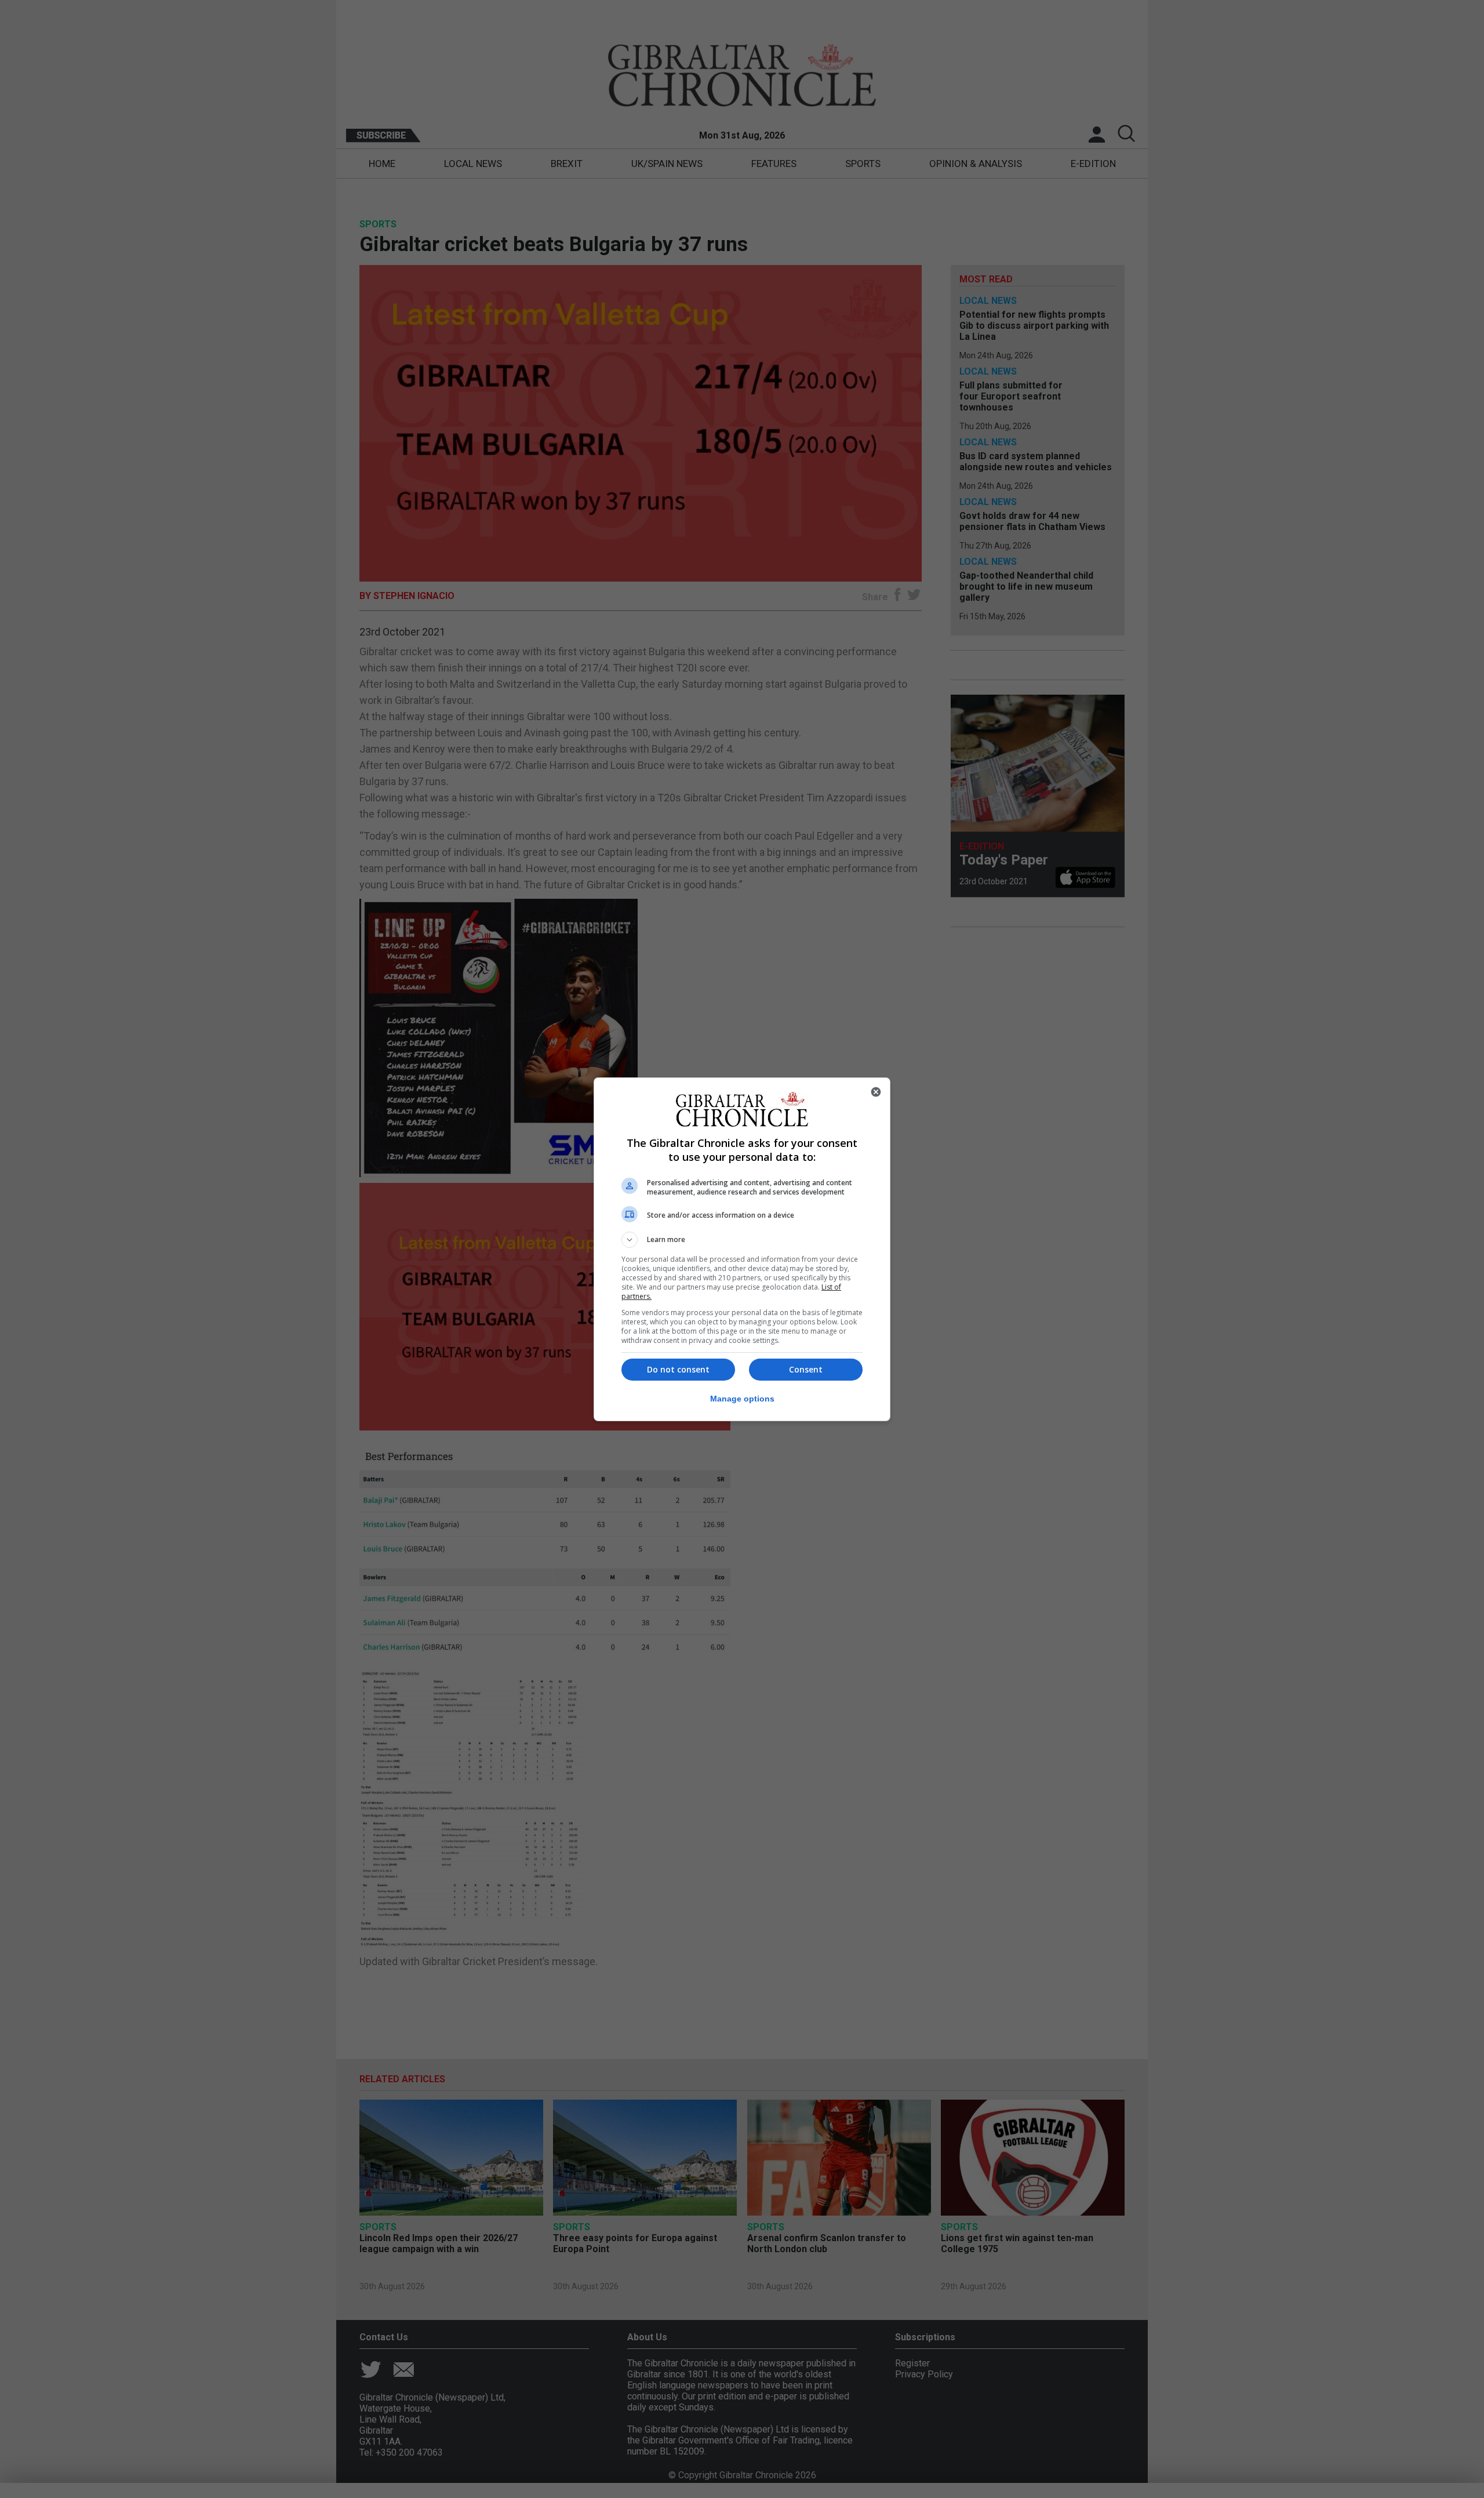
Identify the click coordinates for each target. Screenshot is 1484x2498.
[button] (742, 1240)
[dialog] (742, 1249)
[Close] (876, 1092)
